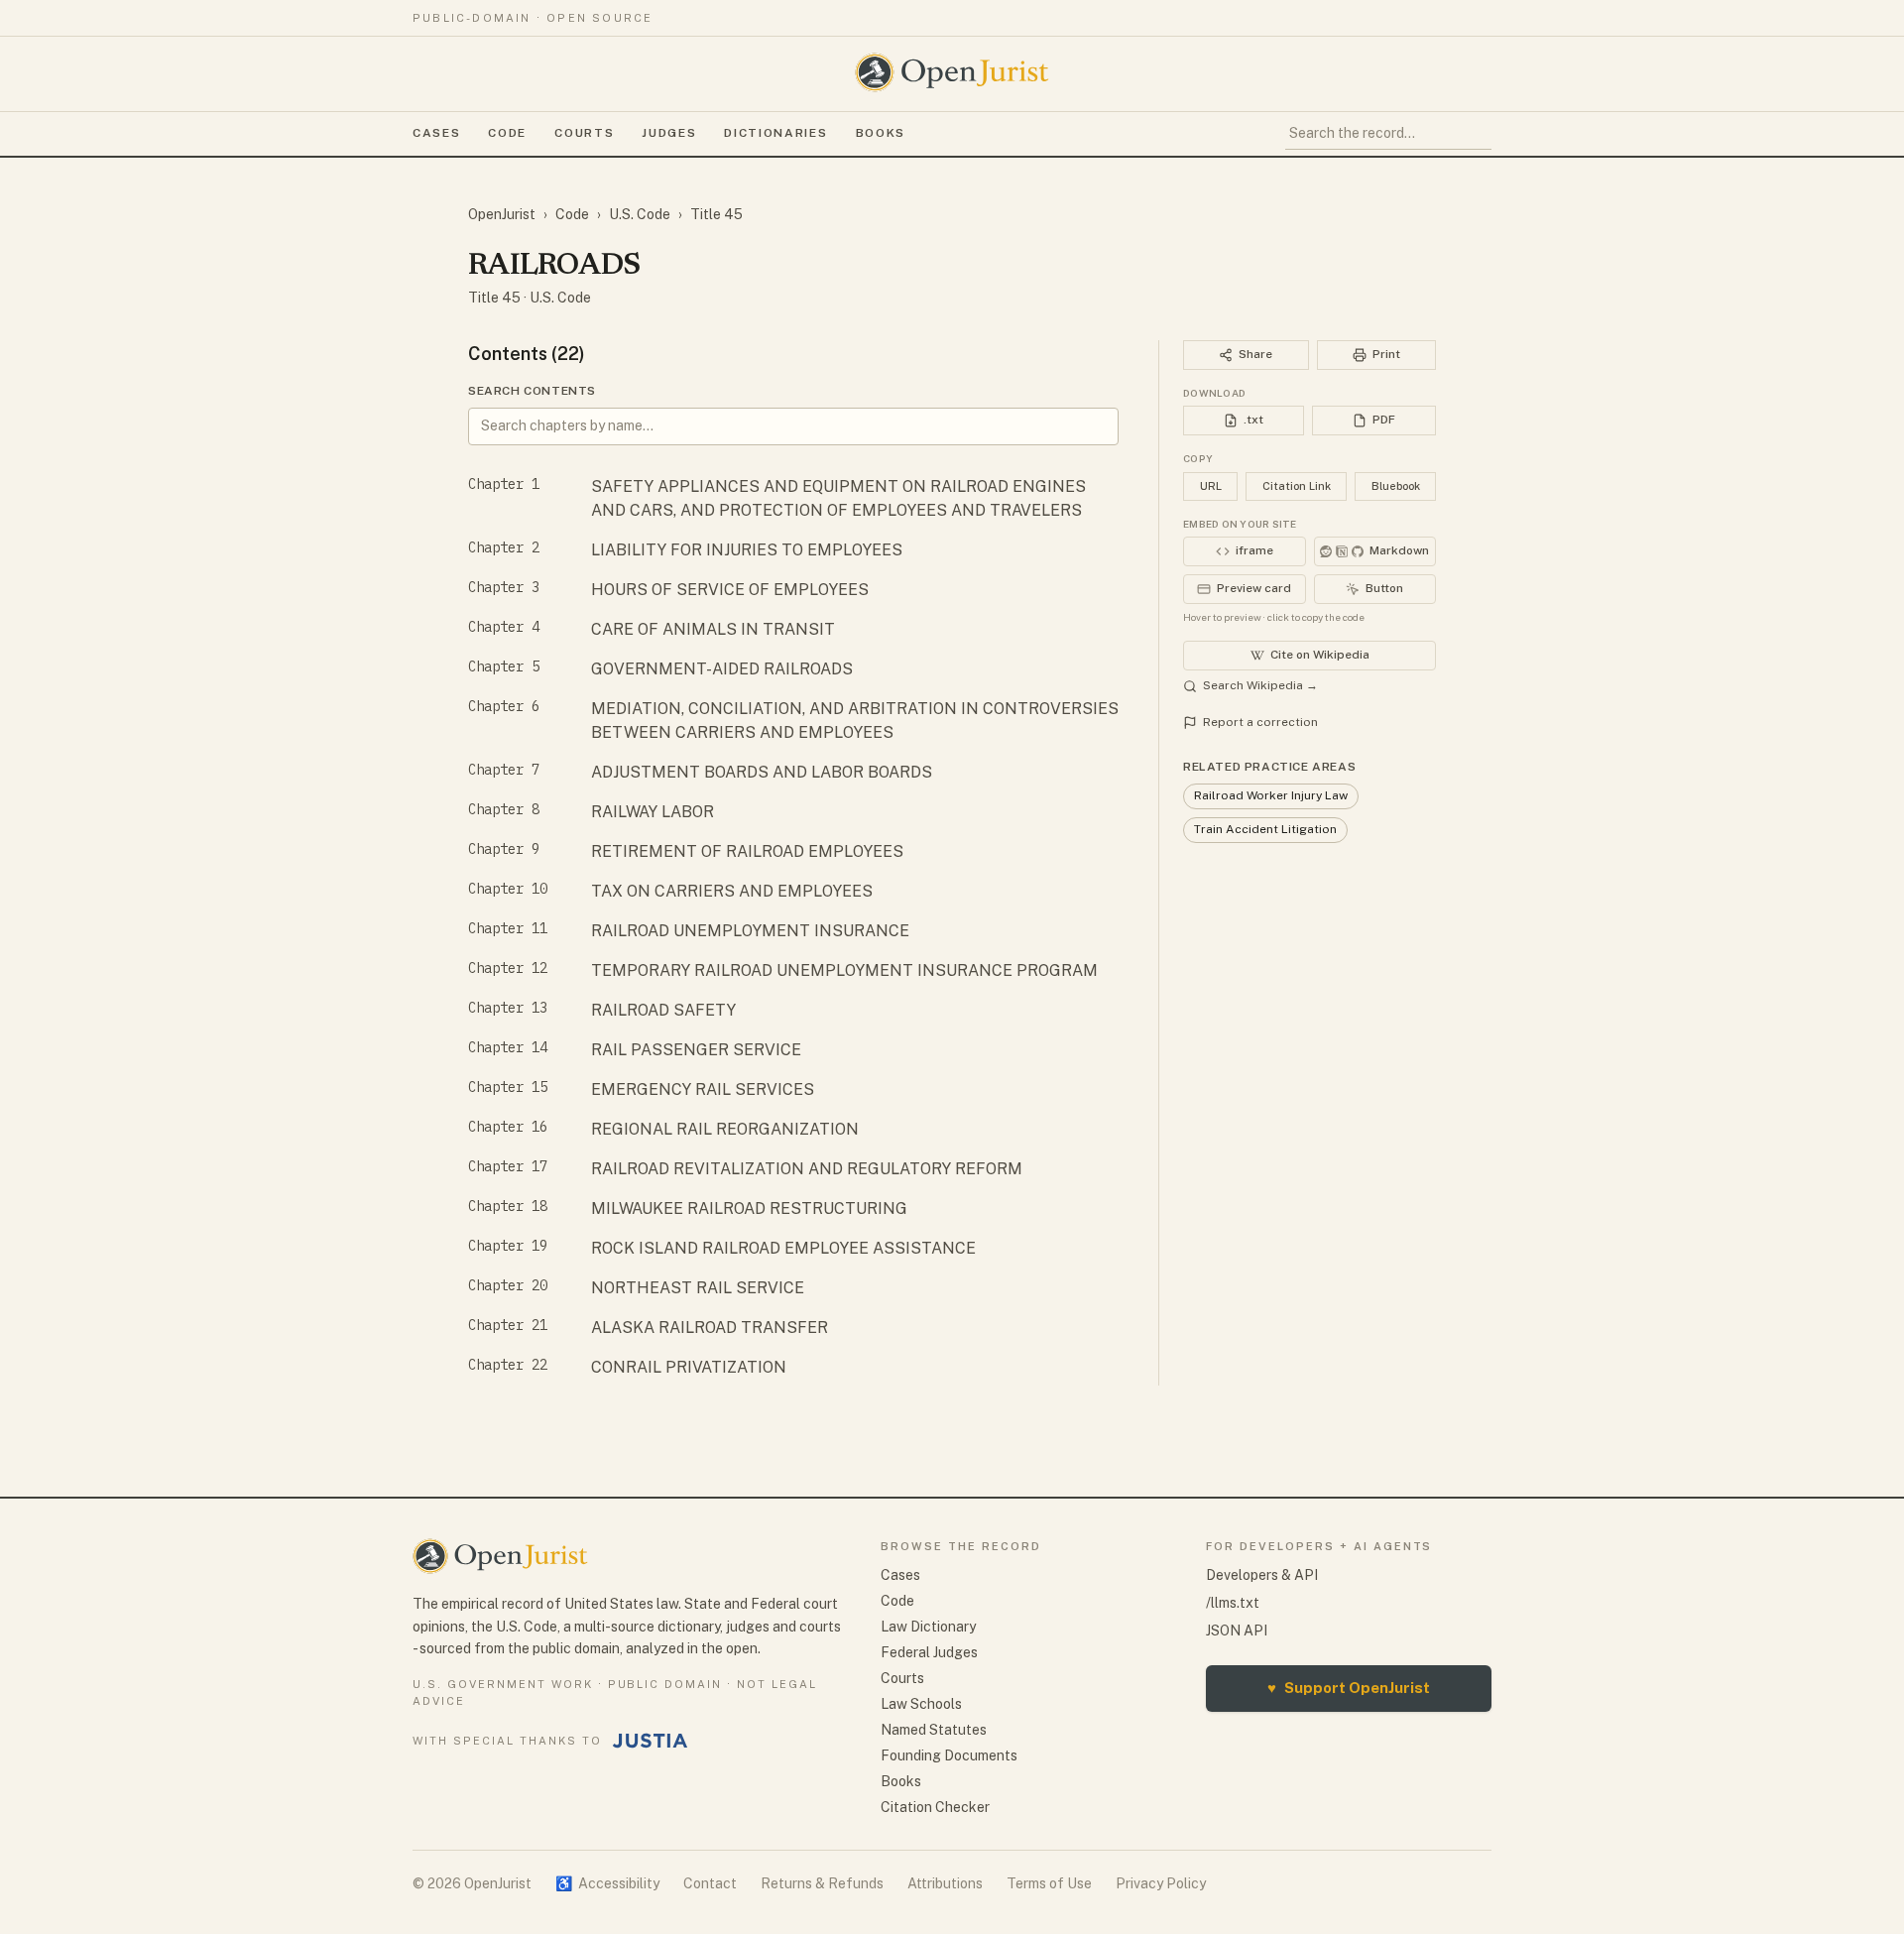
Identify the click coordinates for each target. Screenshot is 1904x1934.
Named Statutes (934, 1730)
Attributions (945, 1883)
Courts (584, 133)
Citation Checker (935, 1807)
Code (507, 133)
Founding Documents (949, 1755)
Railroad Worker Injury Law (1271, 795)
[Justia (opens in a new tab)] (651, 1741)
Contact (710, 1883)
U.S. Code (640, 214)
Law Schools (921, 1704)
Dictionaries (775, 133)
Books (881, 133)
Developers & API (1262, 1575)
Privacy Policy (1161, 1883)
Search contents (532, 391)
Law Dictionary (928, 1627)
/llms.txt (1233, 1603)
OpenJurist (502, 214)
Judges (669, 133)
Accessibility (607, 1883)
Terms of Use (1049, 1883)
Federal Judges (929, 1652)
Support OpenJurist (1349, 1688)
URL (1211, 486)
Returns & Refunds (822, 1883)
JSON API (1237, 1631)
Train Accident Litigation (1265, 829)
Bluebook (1396, 486)
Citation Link (1297, 486)
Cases (436, 133)
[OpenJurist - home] (952, 72)
